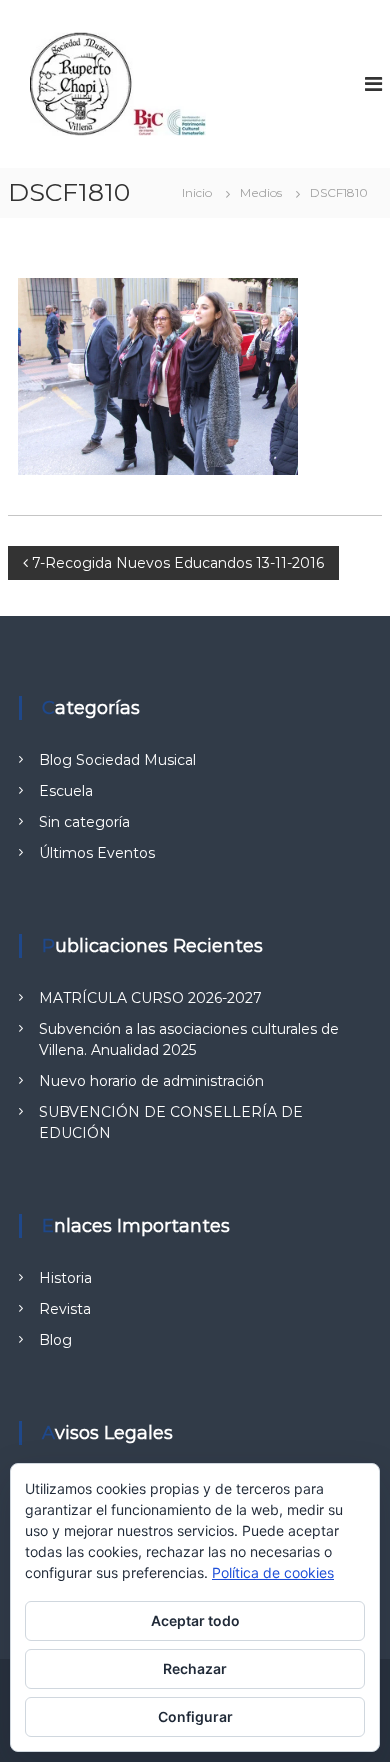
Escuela (66, 791)
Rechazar (195, 1668)
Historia (65, 1278)
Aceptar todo (195, 1620)
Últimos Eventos (97, 853)
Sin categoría (84, 822)
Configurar (195, 1716)
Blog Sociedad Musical (117, 760)
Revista (65, 1309)
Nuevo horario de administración (151, 1081)
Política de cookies (273, 1572)
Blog (55, 1340)
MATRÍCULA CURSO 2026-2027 (150, 998)
